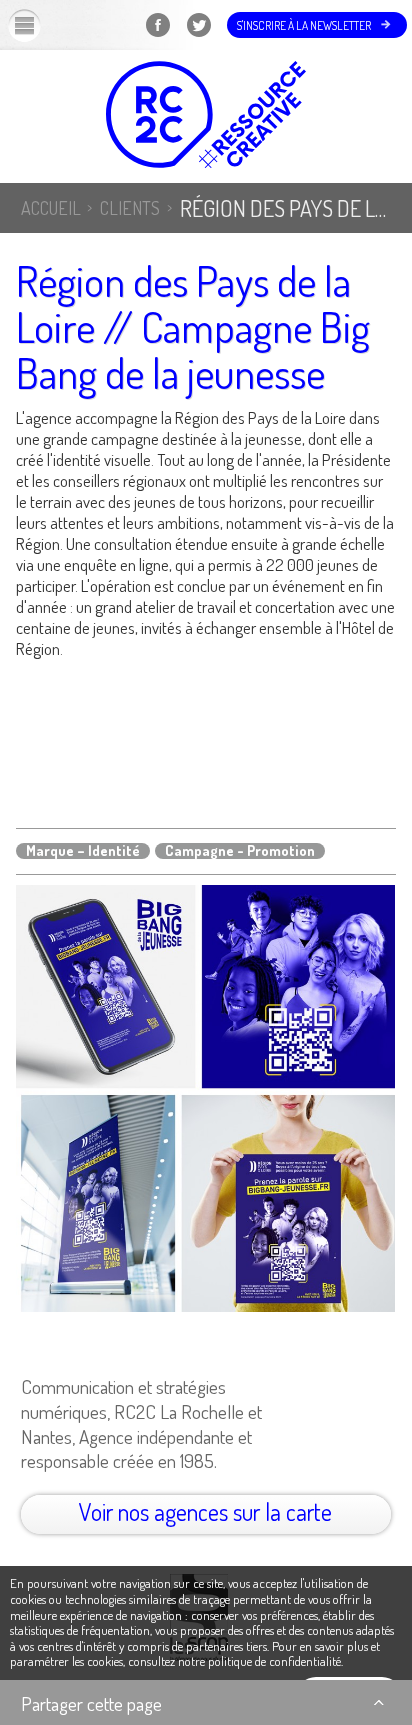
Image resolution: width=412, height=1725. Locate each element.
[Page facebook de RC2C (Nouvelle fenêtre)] (157, 38)
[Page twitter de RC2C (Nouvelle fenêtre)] (198, 38)
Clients (130, 208)
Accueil (51, 208)
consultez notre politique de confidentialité (234, 1661)
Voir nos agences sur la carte (205, 1511)
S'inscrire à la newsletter (304, 25)
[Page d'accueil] (206, 117)
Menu (41, 25)
